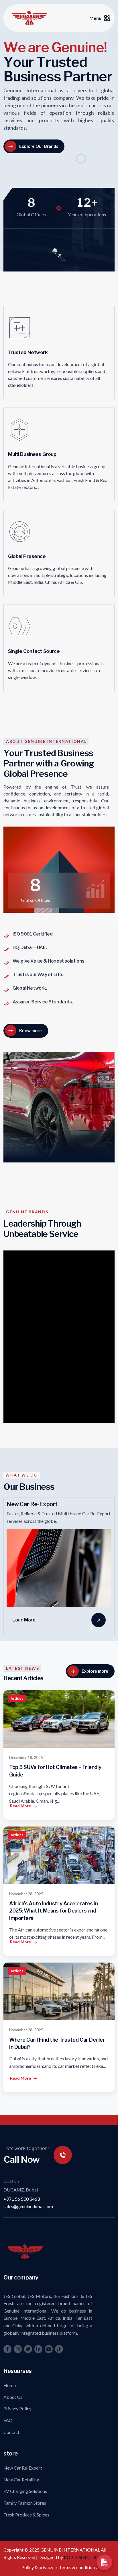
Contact (11, 2432)
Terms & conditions (78, 2567)
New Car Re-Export (23, 2468)
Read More (20, 1806)
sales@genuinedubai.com (28, 2206)
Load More (24, 1620)
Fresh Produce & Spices (26, 2515)
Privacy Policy (17, 2408)
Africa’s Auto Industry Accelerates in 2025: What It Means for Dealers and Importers (53, 1911)
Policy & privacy (37, 2567)
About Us (13, 2397)
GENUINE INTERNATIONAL (71, 2550)
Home (10, 2385)
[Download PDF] (105, 2562)
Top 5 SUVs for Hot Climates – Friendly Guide (55, 1771)
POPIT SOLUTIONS (84, 2557)
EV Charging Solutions (25, 2491)
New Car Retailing (21, 2480)
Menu (95, 18)
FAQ (8, 2420)
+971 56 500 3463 (22, 2199)
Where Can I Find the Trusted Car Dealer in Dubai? (57, 2043)
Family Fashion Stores (25, 2503)
